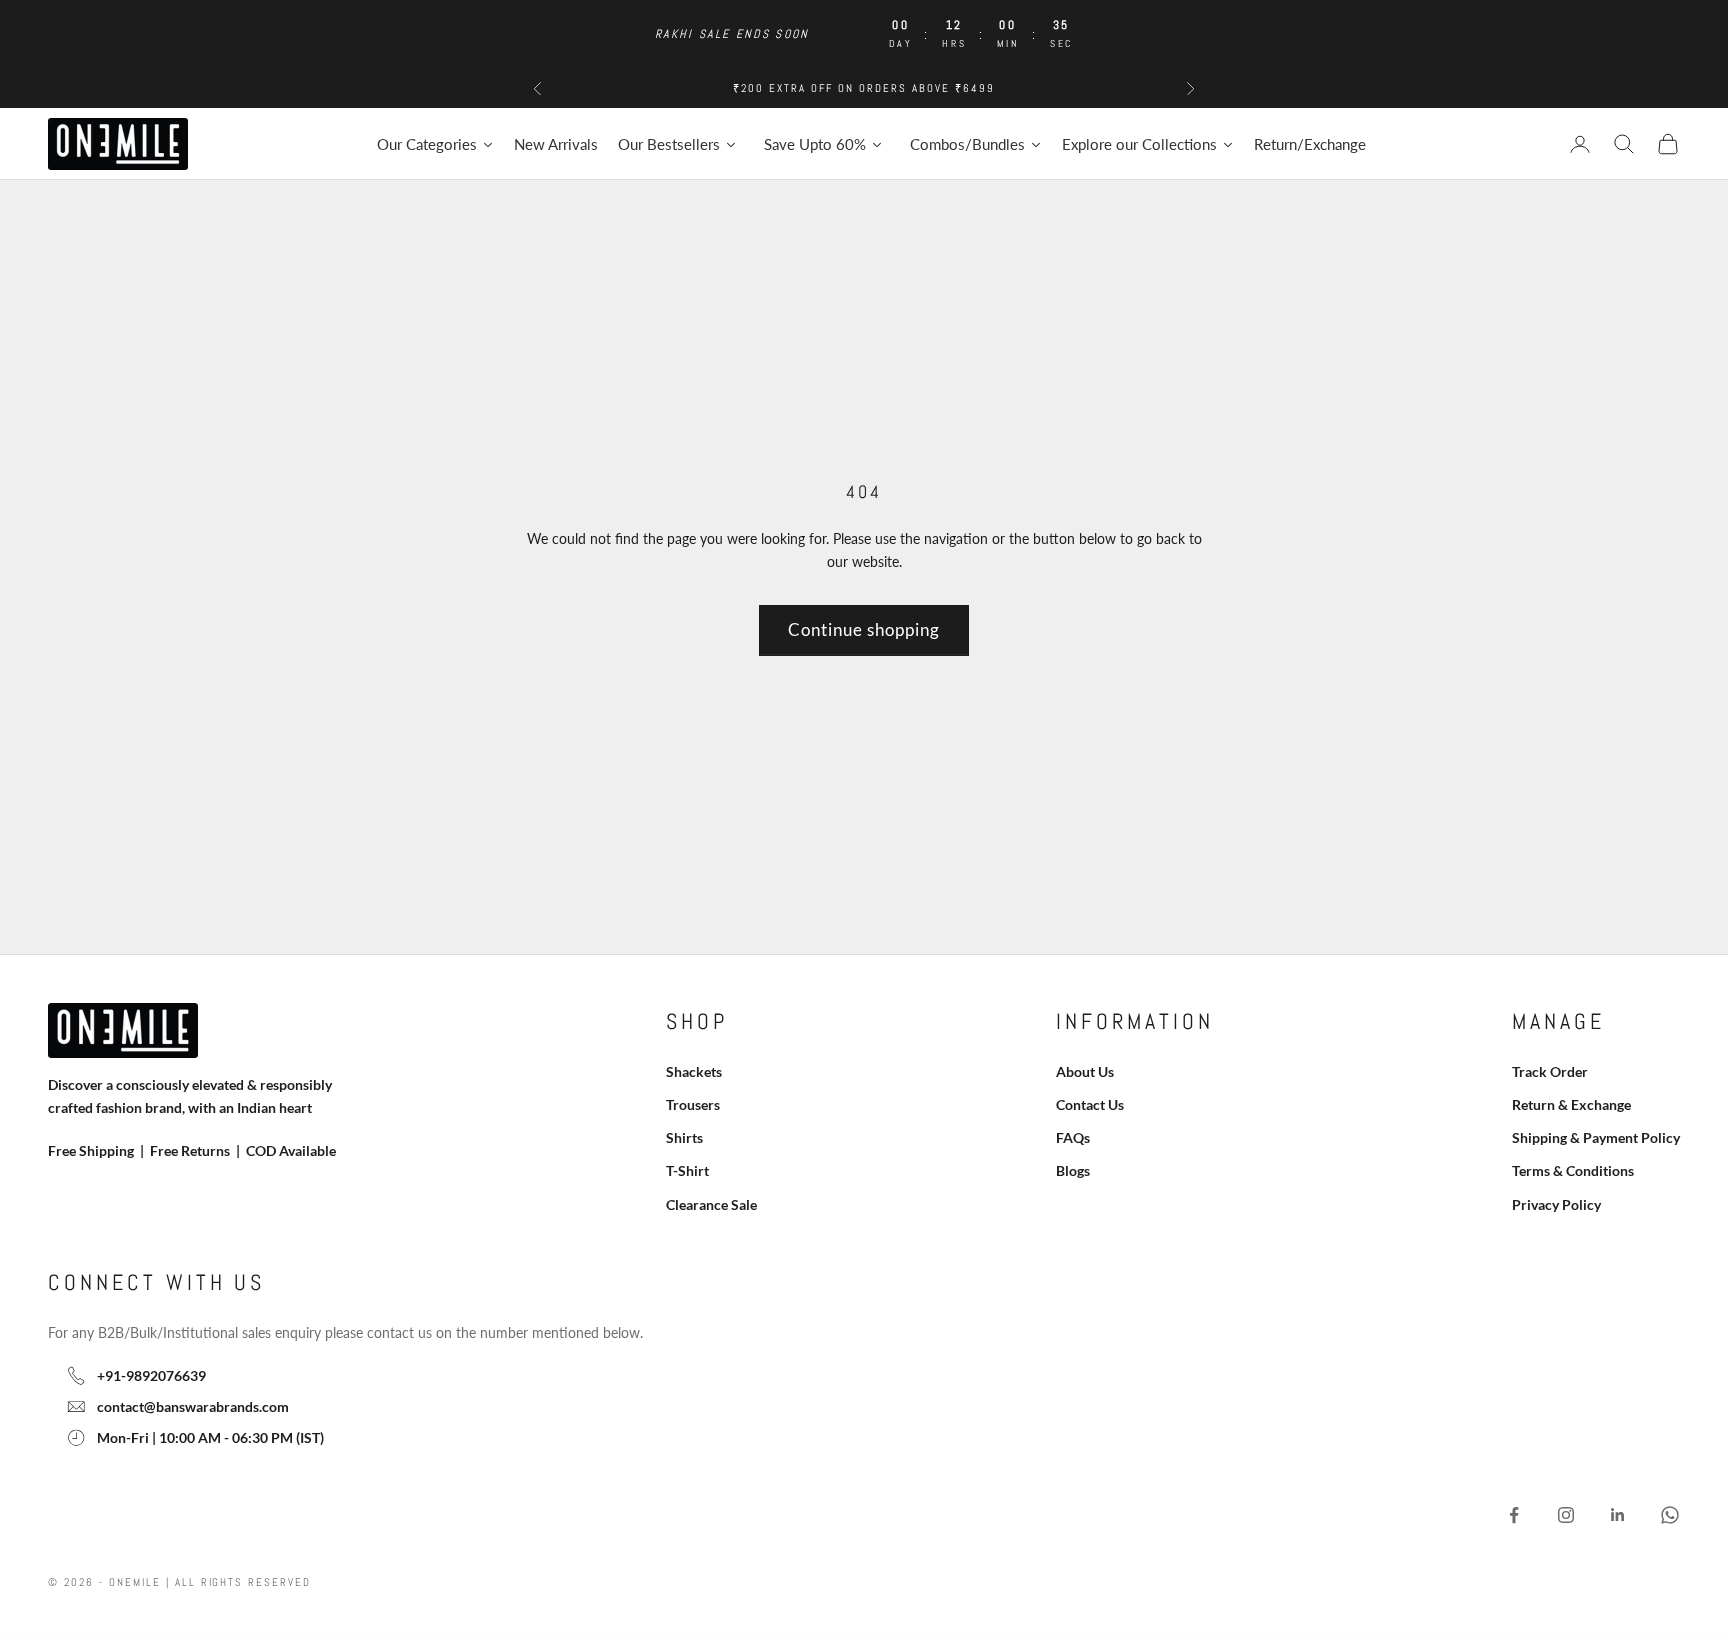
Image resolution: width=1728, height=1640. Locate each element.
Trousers (693, 1104)
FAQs (1073, 1137)
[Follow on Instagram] (1566, 1515)
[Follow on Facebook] (1514, 1515)
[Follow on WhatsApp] (1670, 1515)
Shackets (694, 1071)
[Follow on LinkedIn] (1618, 1515)
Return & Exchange (1571, 1104)
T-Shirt (687, 1170)
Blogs (1073, 1170)
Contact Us (1090, 1104)
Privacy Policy (1556, 1204)
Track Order (1550, 1071)
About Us (1085, 1071)
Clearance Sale (711, 1204)
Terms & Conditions (1573, 1170)
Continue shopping (864, 629)
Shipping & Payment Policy (1596, 1137)
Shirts (684, 1137)
